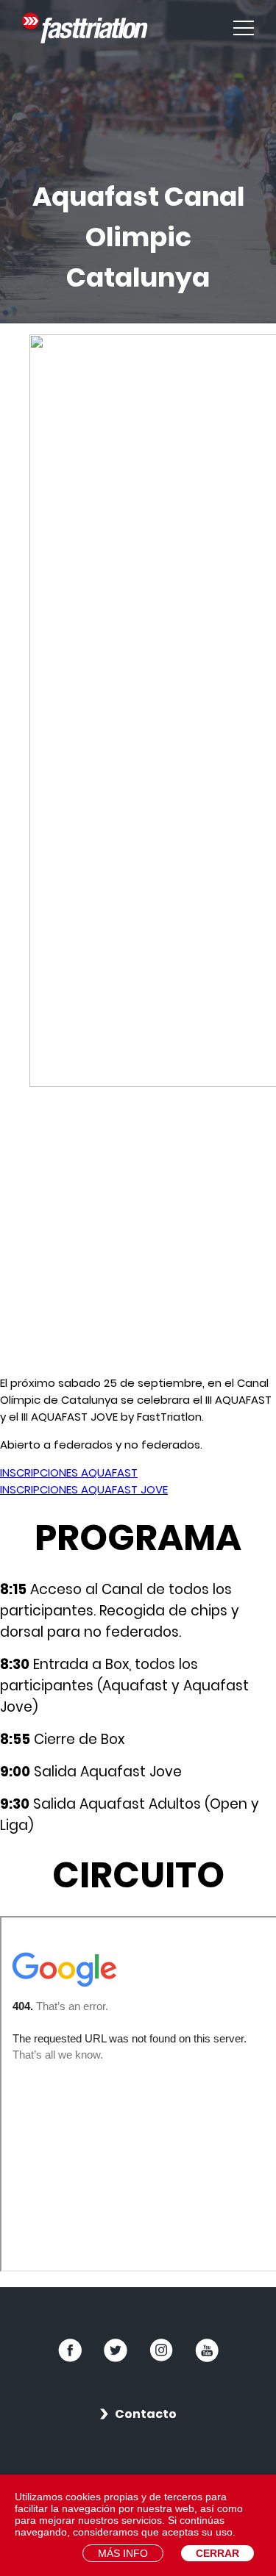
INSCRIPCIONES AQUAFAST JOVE (84, 1489)
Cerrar (217, 2553)
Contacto (146, 2414)
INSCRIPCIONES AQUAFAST (69, 1472)
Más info (123, 2553)
